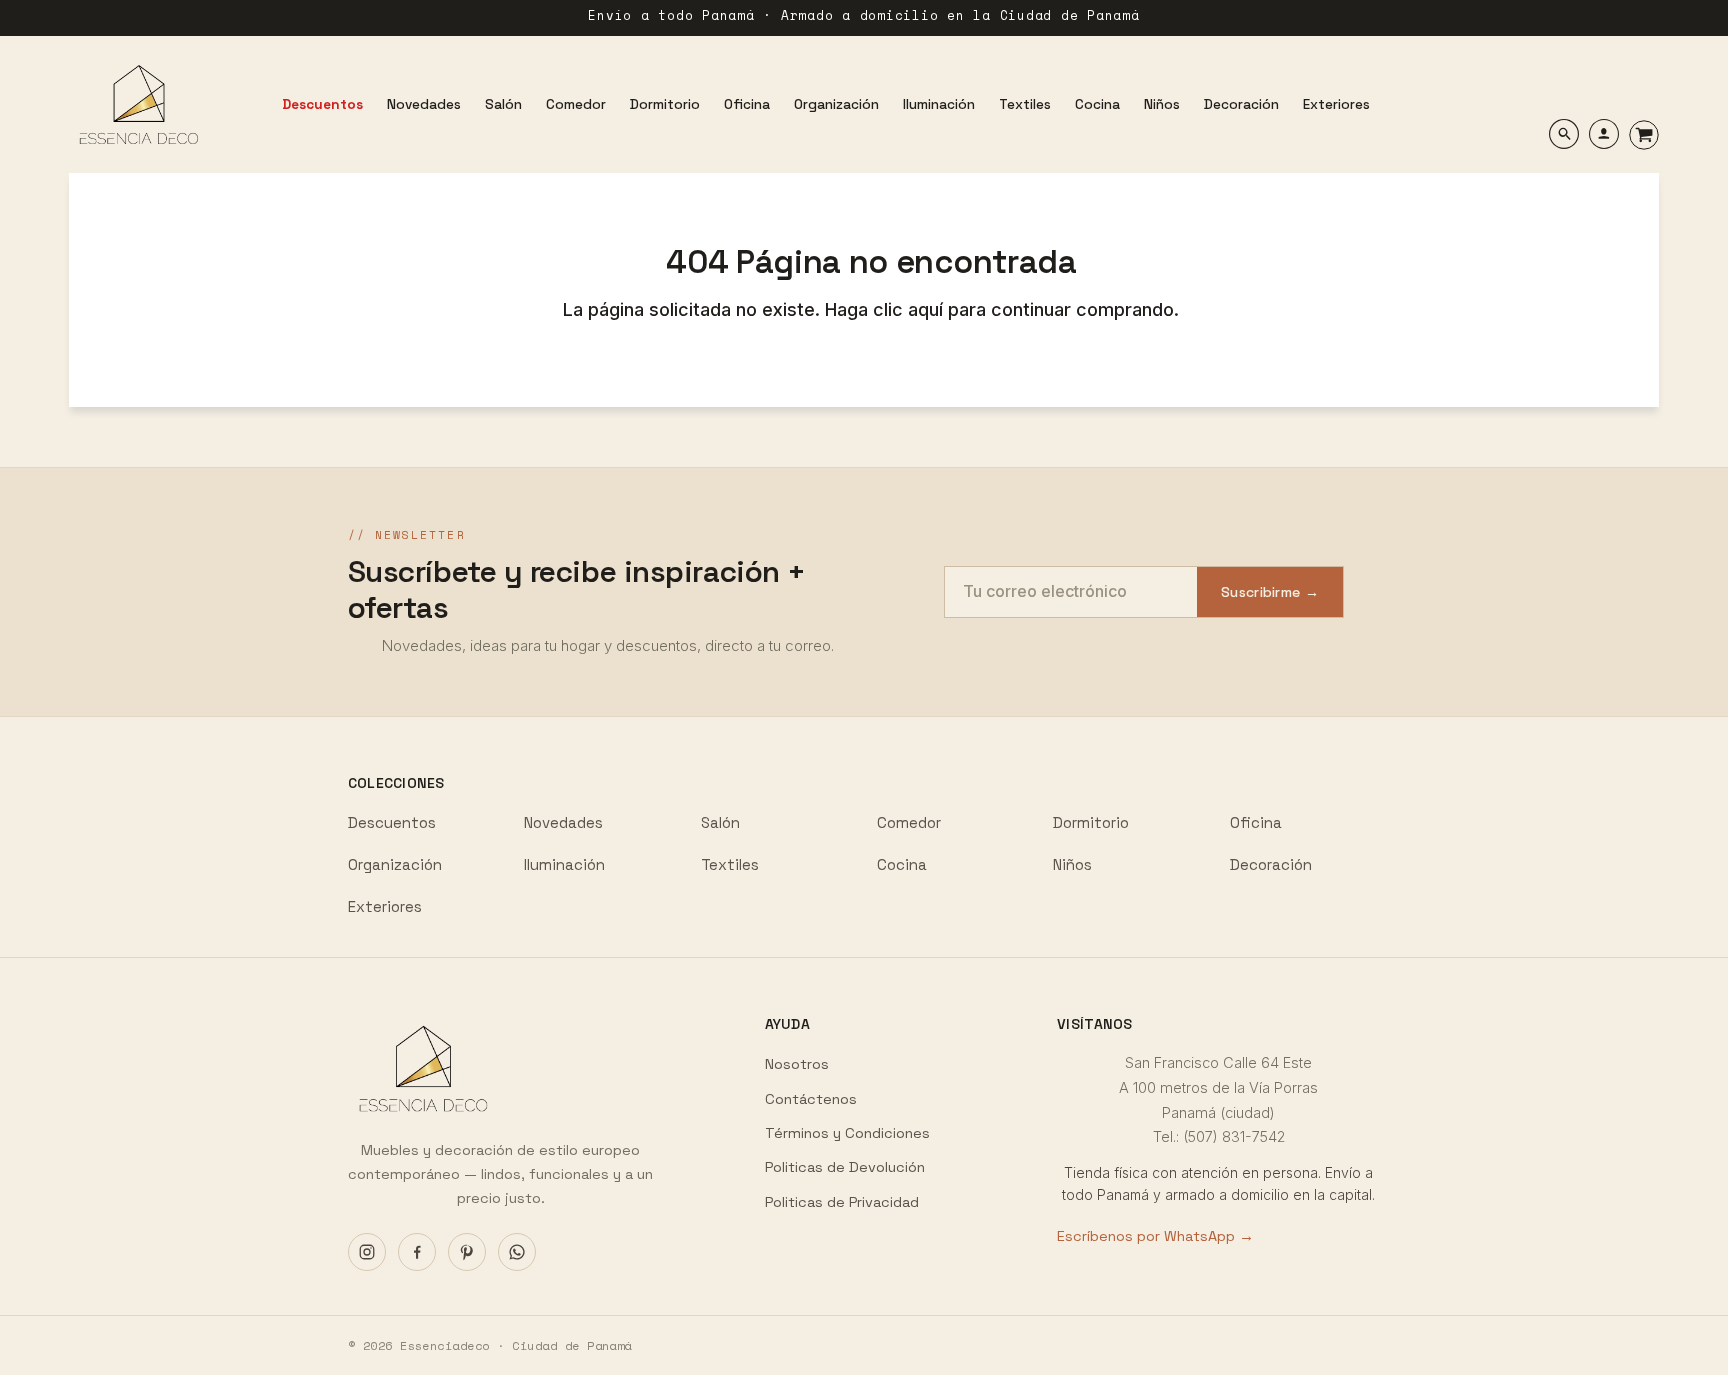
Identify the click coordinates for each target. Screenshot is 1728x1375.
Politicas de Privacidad (842, 1202)
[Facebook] (417, 1252)
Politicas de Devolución (845, 1167)
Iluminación (564, 864)
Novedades (563, 822)
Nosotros (797, 1064)
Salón (720, 822)
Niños (1072, 864)
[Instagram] (367, 1252)
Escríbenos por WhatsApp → (1155, 1236)
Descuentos (392, 822)
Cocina (902, 864)
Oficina (1256, 822)
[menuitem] (322, 104)
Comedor (909, 822)
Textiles (730, 864)
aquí (928, 309)
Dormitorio (1091, 822)
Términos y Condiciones (847, 1133)
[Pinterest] (467, 1252)
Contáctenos (811, 1099)
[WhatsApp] (517, 1252)
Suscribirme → (1270, 592)
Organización (395, 864)
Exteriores (385, 906)
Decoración (1271, 864)
